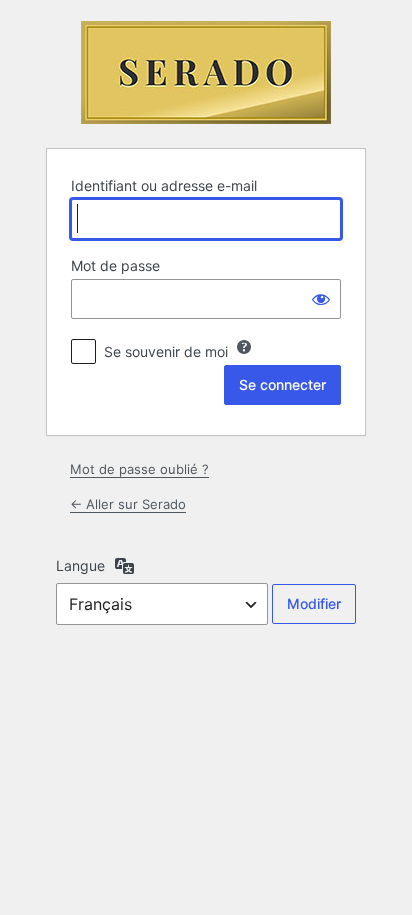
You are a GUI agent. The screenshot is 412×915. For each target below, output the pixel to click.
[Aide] (244, 347)
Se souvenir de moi (166, 351)
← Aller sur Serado (128, 504)
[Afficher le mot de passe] (321, 299)
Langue (80, 565)
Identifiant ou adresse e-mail (164, 185)
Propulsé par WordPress (206, 72)
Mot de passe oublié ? (139, 469)
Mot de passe (115, 265)
